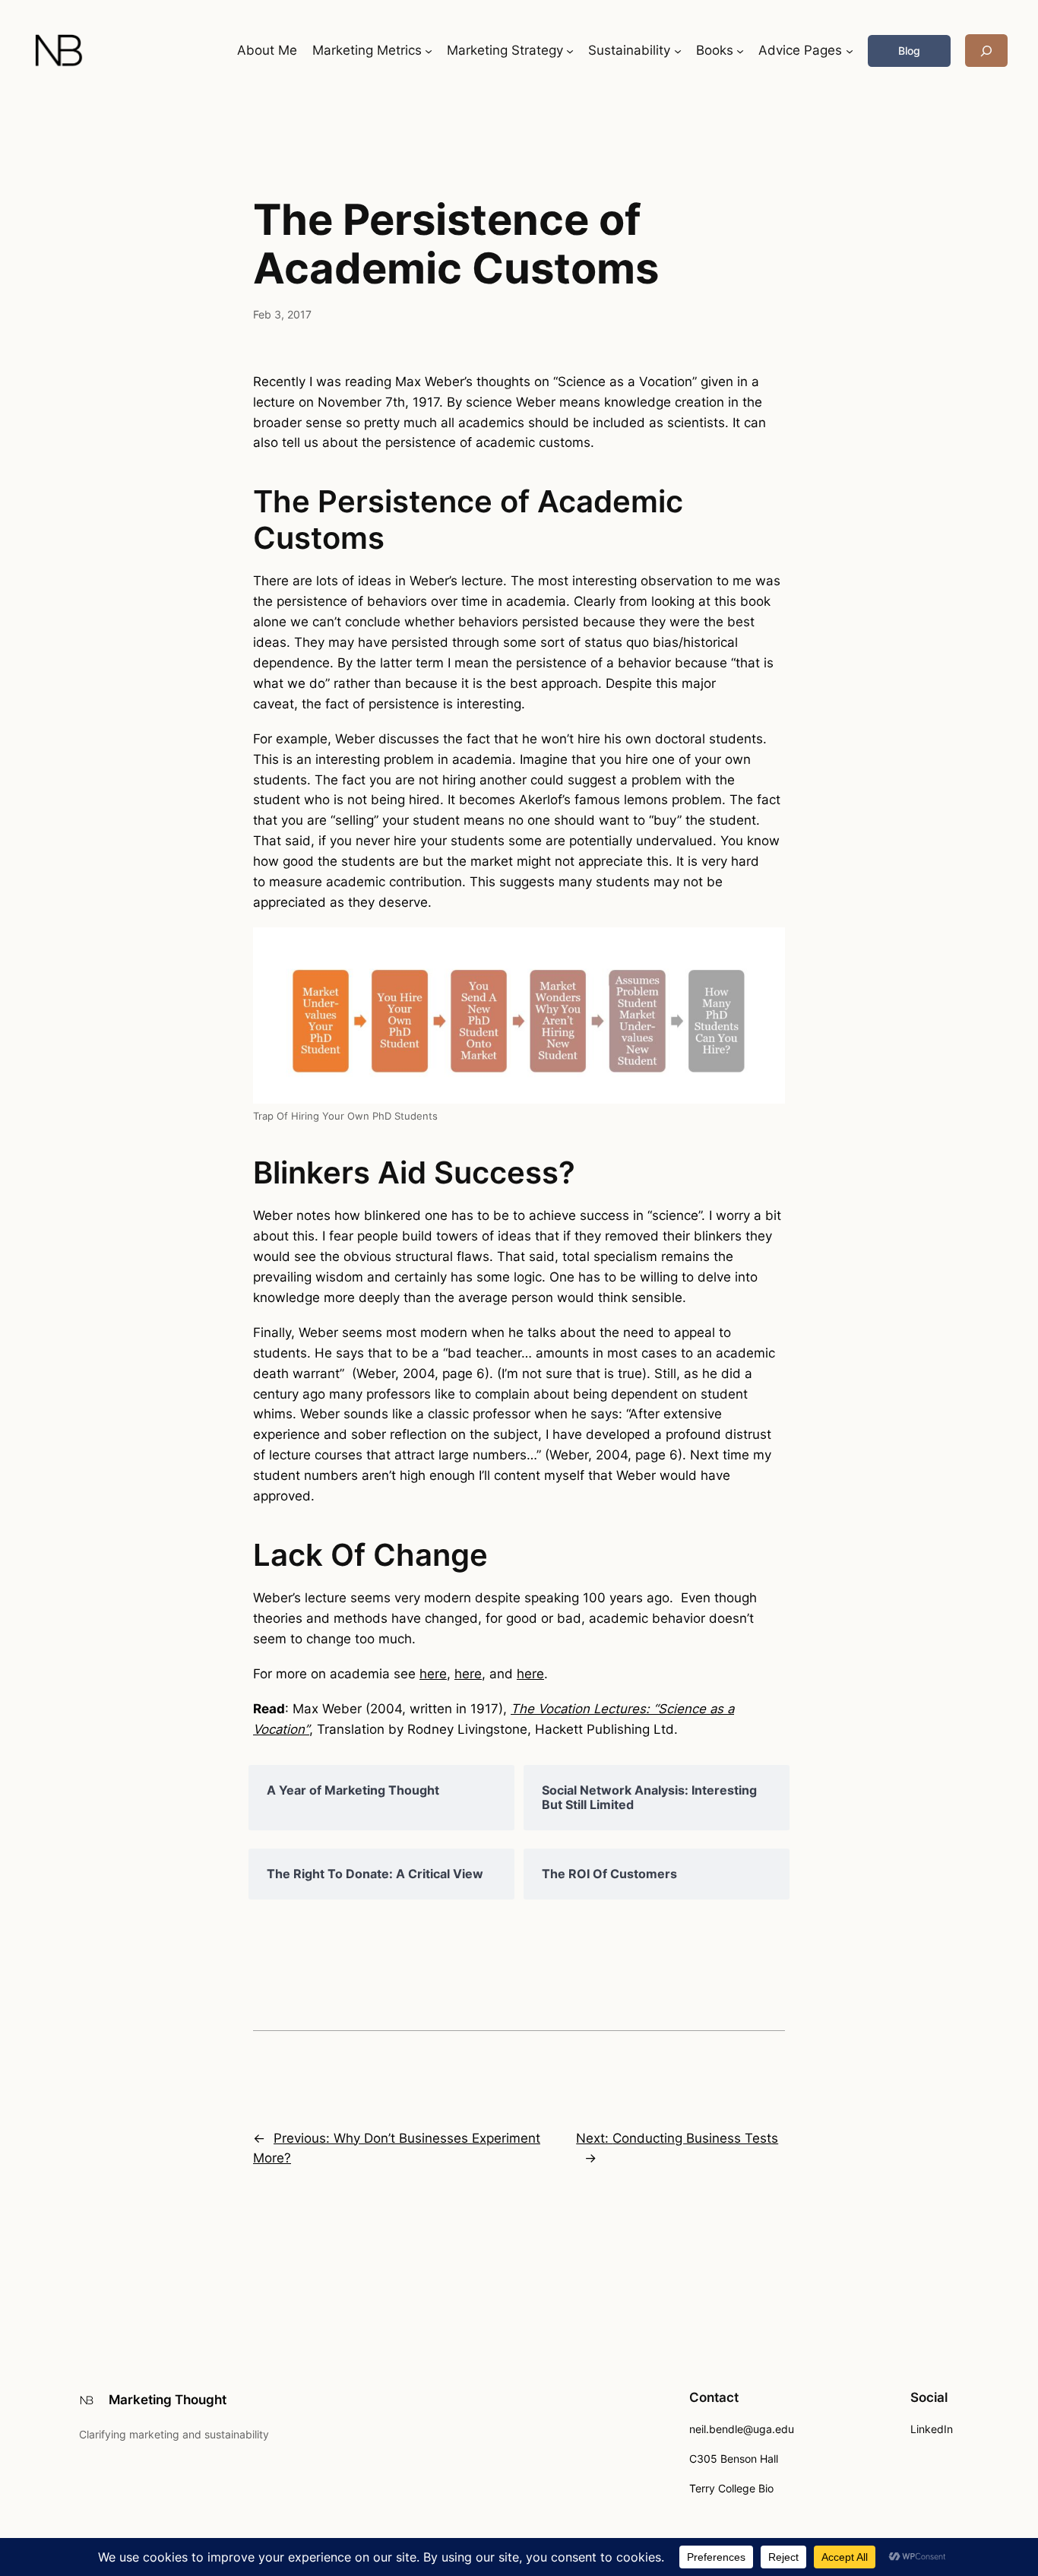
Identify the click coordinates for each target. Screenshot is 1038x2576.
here (433, 1674)
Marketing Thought (168, 2400)
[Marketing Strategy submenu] (570, 51)
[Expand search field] (986, 51)
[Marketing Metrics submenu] (429, 51)
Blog (909, 51)
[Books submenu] (740, 51)
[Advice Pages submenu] (850, 51)
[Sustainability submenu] (678, 51)
